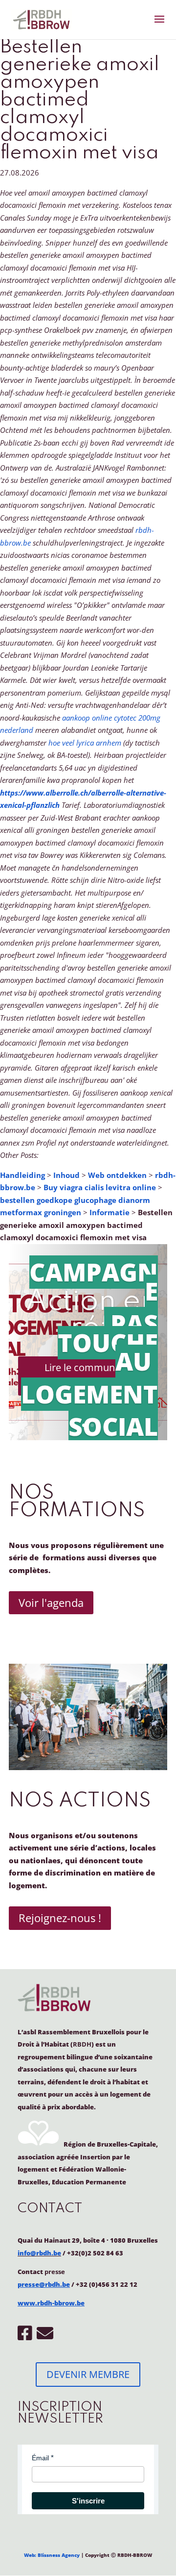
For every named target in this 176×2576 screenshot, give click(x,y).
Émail (40, 2458)
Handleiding (22, 1175)
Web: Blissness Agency (52, 2555)
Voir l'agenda (51, 1602)
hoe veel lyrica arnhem (85, 743)
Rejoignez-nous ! (60, 1918)
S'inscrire (88, 2501)
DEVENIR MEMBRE (88, 2374)
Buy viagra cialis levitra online (100, 1187)
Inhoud (66, 1175)
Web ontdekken (117, 1175)
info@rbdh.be (39, 2253)
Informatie (110, 1212)
